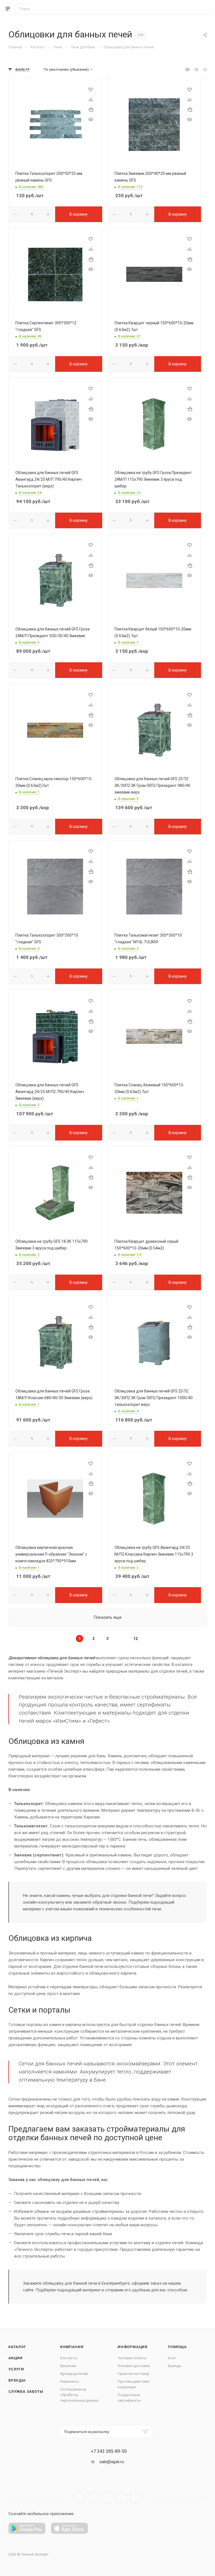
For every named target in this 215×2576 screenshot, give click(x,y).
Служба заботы (26, 2392)
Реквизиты (70, 2381)
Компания (72, 2347)
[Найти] (203, 9)
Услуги (16, 2369)
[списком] (196, 70)
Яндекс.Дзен (136, 2498)
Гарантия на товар (134, 2374)
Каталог (17, 2347)
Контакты (69, 2358)
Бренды (17, 2380)
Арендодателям (74, 2374)
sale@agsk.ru (112, 2462)
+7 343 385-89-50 (109, 2451)
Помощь (177, 2347)
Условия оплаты (132, 2358)
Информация (133, 2347)
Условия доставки (134, 2366)
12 (135, 1639)
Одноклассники (122, 2498)
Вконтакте (79, 2498)
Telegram (93, 2498)
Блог (172, 2358)
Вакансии (68, 2366)
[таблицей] (205, 70)
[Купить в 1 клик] (91, 109)
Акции (16, 2358)
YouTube (108, 2498)
